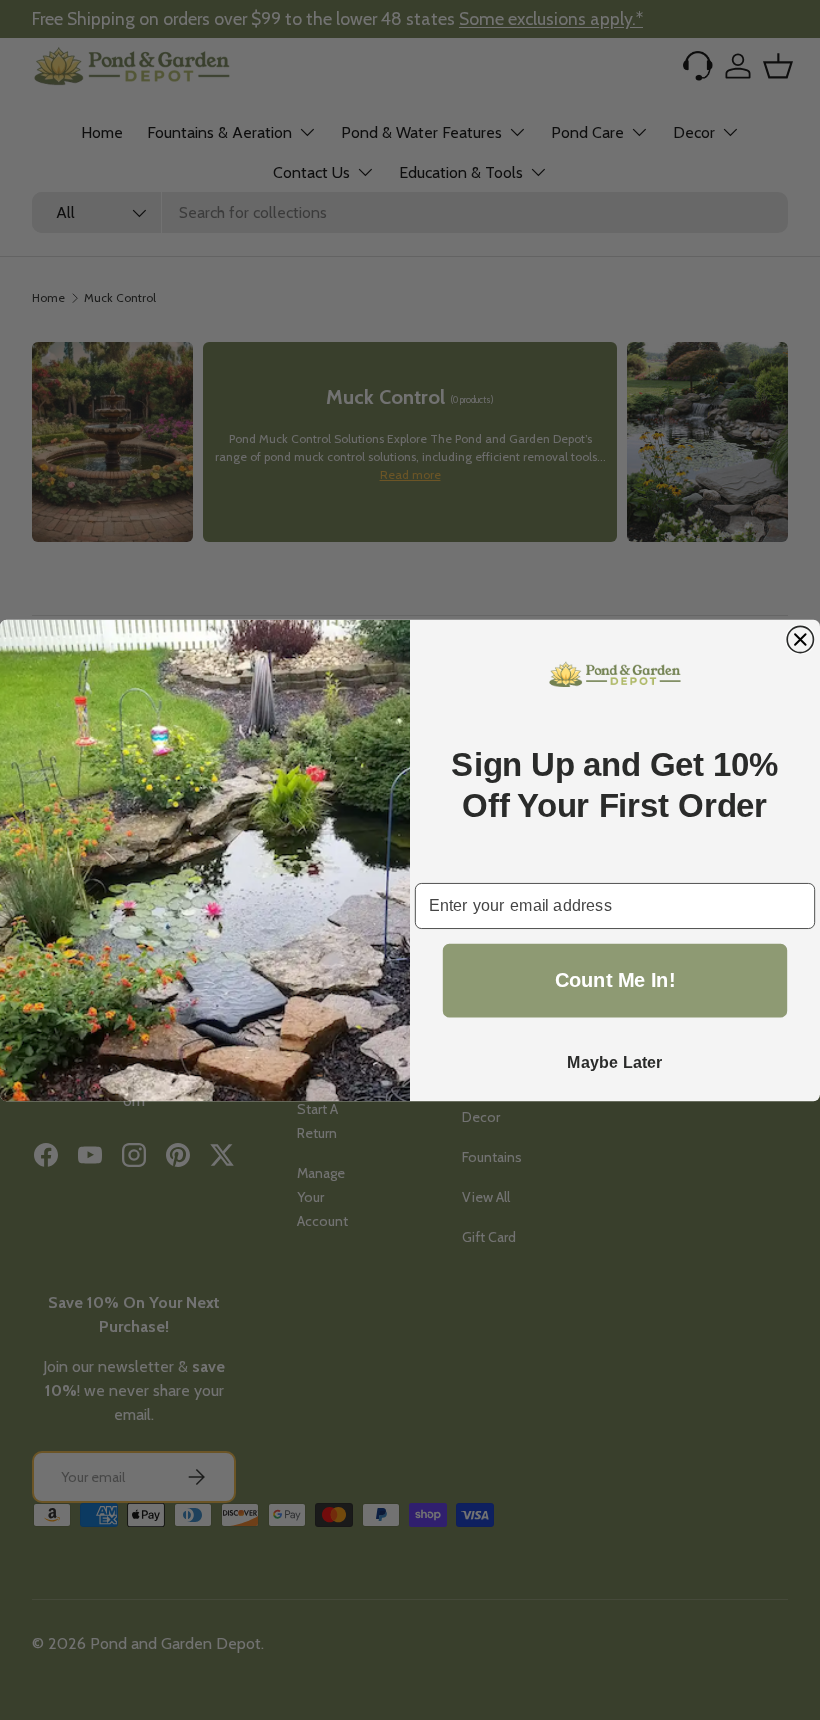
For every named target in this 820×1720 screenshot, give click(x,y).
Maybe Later (615, 1062)
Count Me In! (615, 980)
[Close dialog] (800, 639)
